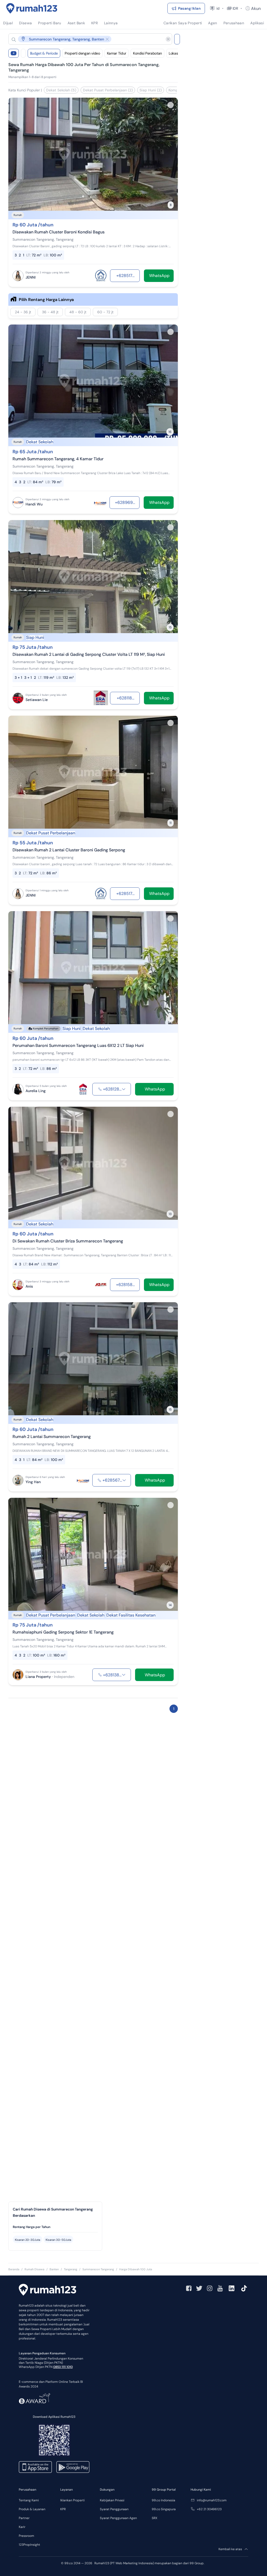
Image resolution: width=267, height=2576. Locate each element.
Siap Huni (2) (151, 90)
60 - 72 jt (105, 312)
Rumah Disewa (34, 2269)
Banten (54, 2269)
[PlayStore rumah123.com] (73, 2467)
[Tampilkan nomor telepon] (124, 1089)
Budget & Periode (44, 53)
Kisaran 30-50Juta (58, 2240)
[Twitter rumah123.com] (199, 2288)
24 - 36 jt (23, 312)
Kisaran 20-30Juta (28, 2240)
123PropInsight (29, 2545)
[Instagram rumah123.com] (210, 2288)
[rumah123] (47, 2290)
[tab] (55, 2227)
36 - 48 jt (50, 312)
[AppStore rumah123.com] (35, 2467)
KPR (63, 2509)
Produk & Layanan (32, 2509)
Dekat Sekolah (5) (61, 90)
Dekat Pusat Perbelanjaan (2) (108, 90)
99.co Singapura (164, 2509)
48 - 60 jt (78, 312)
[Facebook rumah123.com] (189, 2288)
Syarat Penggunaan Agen (118, 2518)
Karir (22, 2527)
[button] (86, 39)
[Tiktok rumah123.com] (244, 2288)
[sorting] (23, 53)
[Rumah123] (32, 8)
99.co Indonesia (163, 2500)
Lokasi (174, 53)
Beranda (14, 2269)
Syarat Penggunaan (114, 2509)
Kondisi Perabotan (147, 53)
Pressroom (26, 2536)
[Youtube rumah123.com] (220, 2288)
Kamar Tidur (117, 53)
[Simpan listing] (171, 105)
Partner (24, 2518)
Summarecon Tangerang (98, 2269)
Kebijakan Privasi (112, 2500)
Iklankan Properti (72, 2500)
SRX (154, 2518)
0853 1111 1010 (63, 2367)
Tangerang (71, 2269)
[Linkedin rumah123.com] (232, 2288)
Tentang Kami (29, 2500)
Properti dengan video (82, 53)
